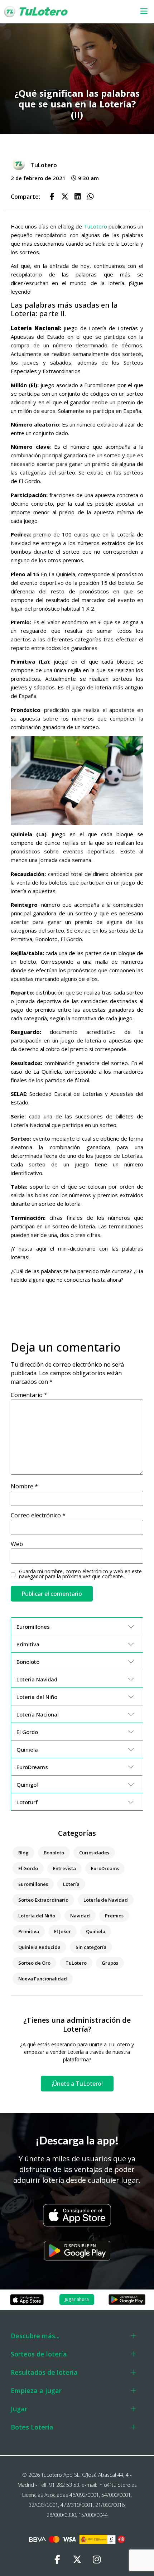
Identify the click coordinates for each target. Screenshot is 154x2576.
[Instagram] (97, 2560)
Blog (23, 1853)
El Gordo (28, 1868)
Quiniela (96, 1931)
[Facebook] (57, 2560)
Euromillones (33, 1884)
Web (17, 1544)
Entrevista (64, 1868)
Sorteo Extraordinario (43, 1900)
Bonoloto (54, 1853)
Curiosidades (94, 1853)
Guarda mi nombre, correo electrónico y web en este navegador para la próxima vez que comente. (80, 1574)
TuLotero (95, 226)
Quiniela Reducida (39, 1947)
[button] (139, 12)
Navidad (80, 1916)
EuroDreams (105, 1868)
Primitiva (29, 1931)
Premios (114, 1916)
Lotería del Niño (37, 1916)
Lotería (71, 1884)
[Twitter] (77, 2560)
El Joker (62, 1931)
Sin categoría (91, 1947)
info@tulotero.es (118, 2485)
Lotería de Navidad (106, 1900)
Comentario (29, 1395)
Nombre (24, 1486)
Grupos (110, 1963)
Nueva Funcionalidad (43, 1979)
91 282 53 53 (64, 2485)
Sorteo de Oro (34, 1963)
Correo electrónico (38, 1515)
